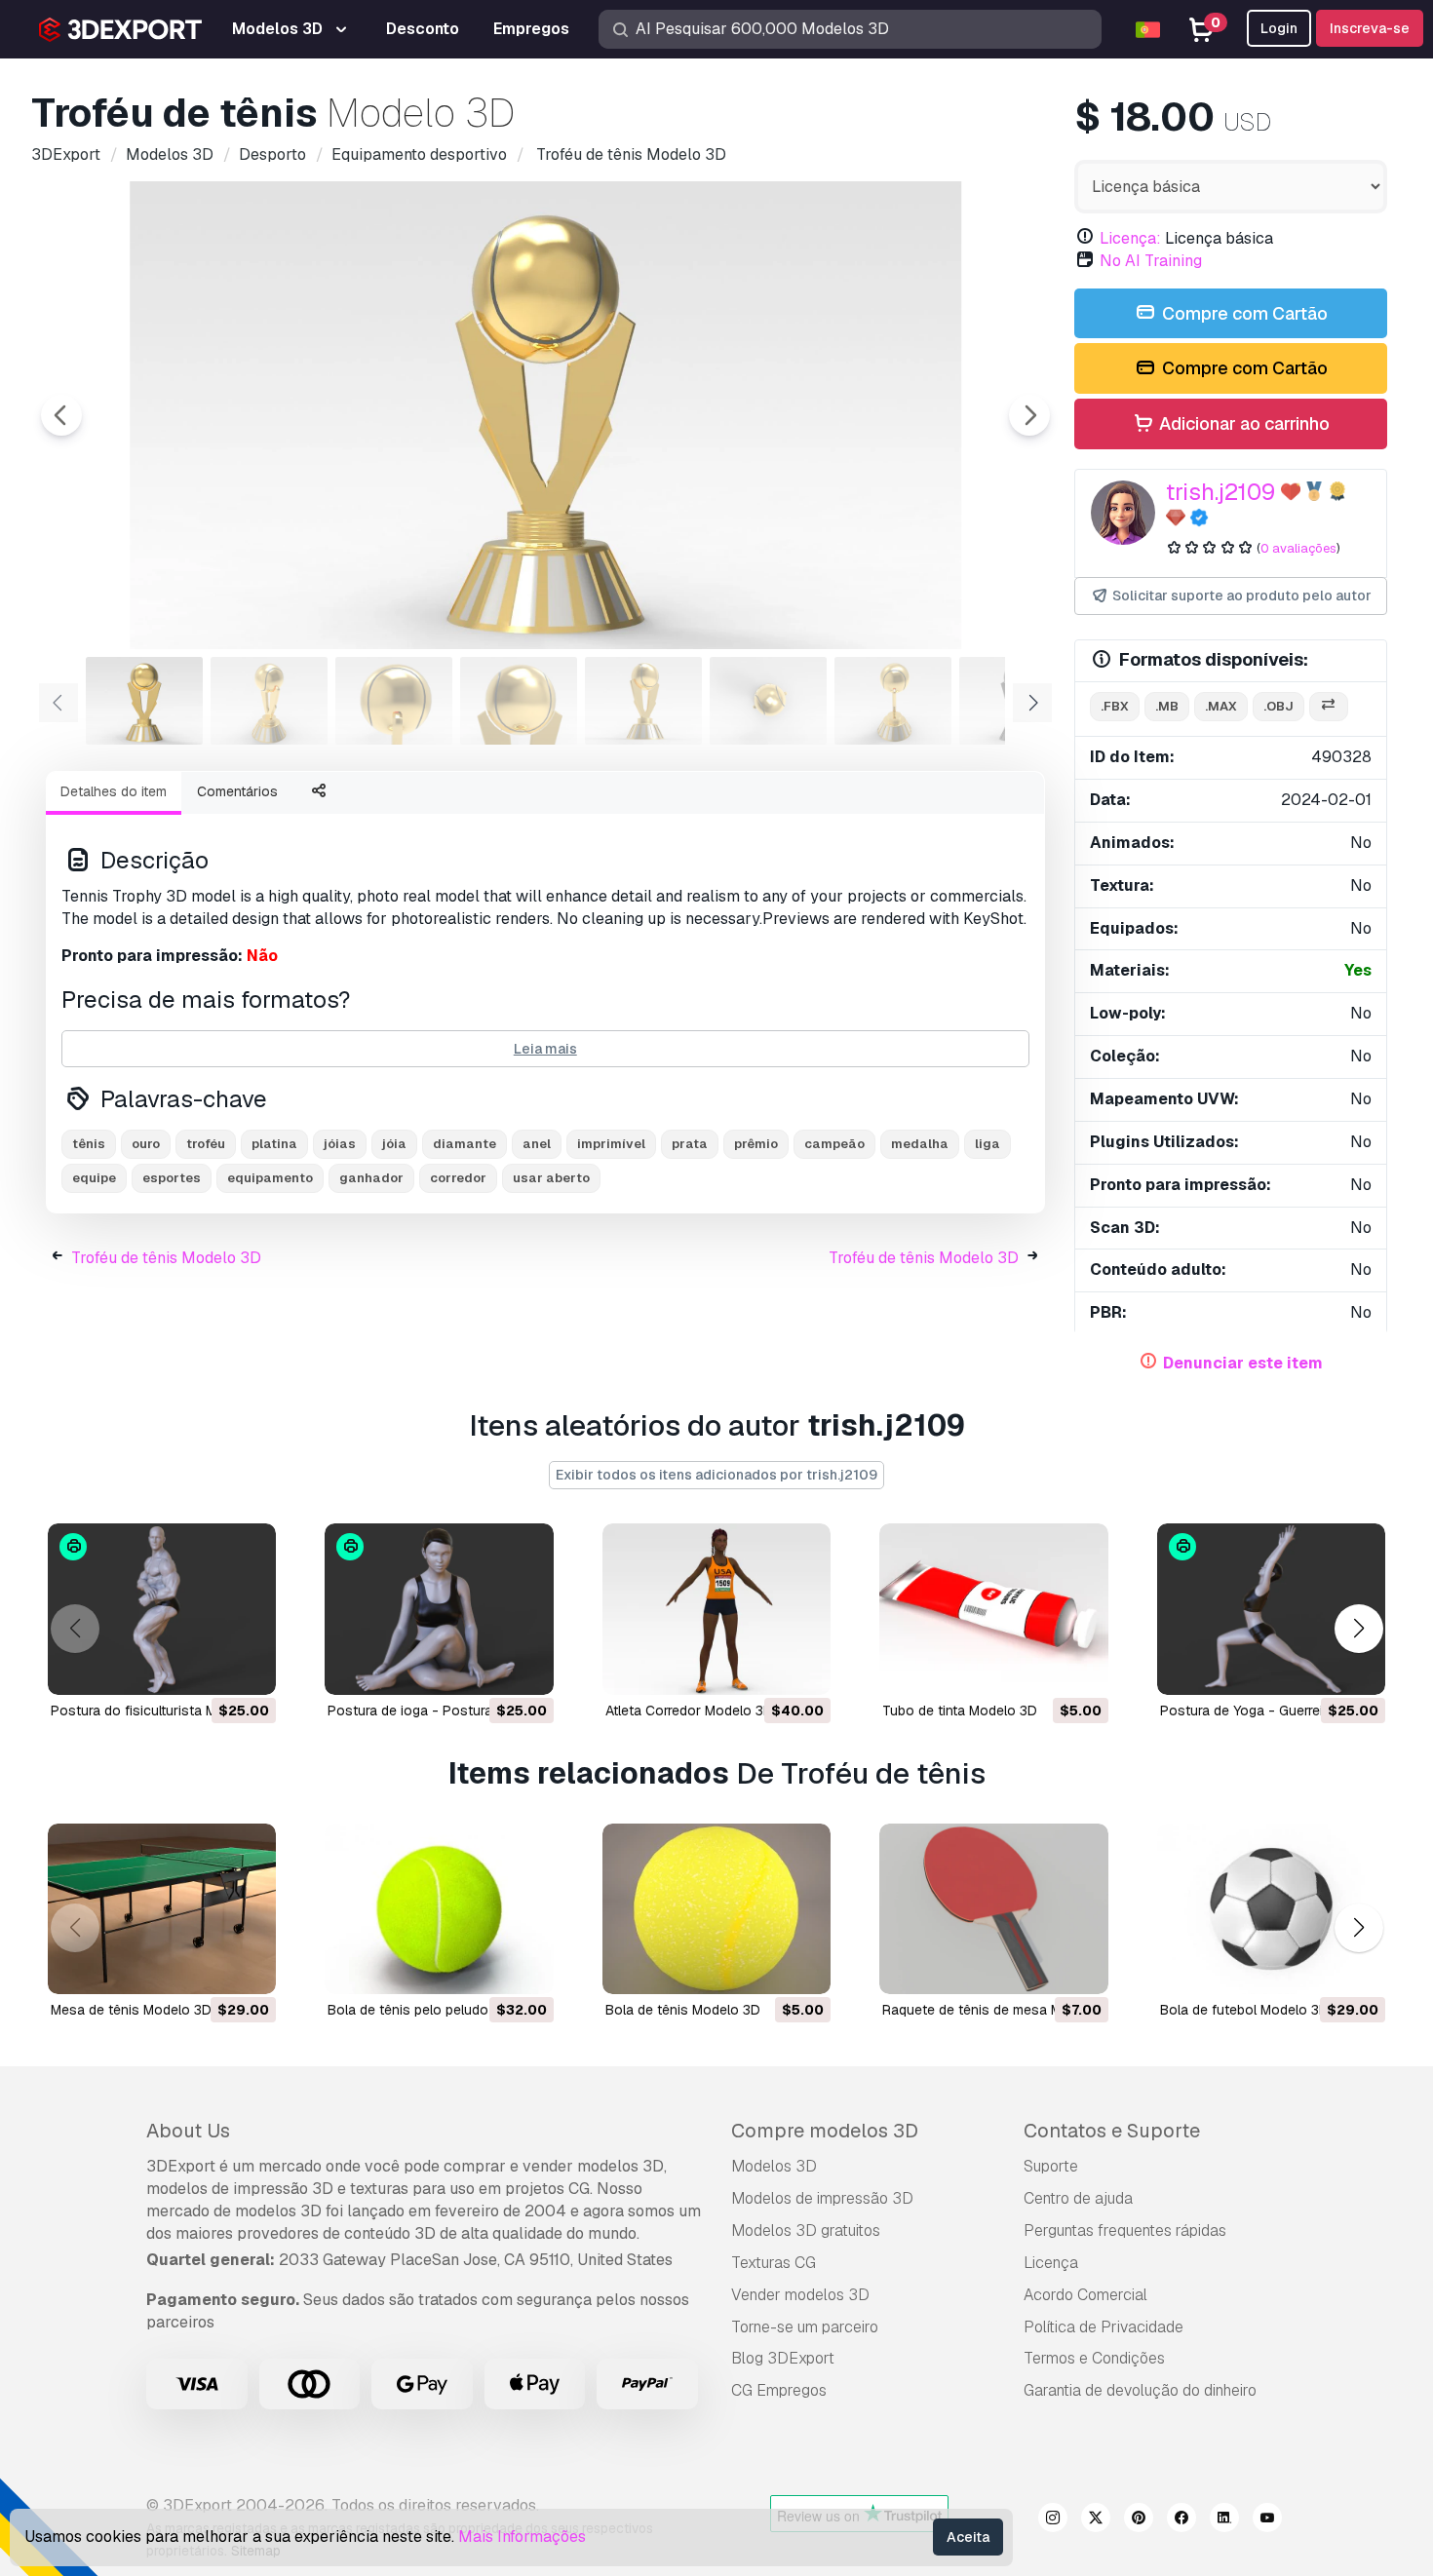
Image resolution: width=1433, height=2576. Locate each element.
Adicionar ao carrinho (1242, 423)
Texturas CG (774, 2263)
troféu (206, 1144)
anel (537, 1144)
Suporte (1051, 2166)
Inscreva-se (1370, 28)
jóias (340, 1144)
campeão (834, 1144)
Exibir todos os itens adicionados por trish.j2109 (716, 1475)
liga (988, 1144)
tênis (89, 1144)
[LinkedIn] (1224, 2520)
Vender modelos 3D (800, 2295)
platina (274, 1144)
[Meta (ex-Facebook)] (1181, 2520)
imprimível (611, 1144)
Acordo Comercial (1085, 2295)
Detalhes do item (114, 791)
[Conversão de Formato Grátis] (1329, 707)
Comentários (237, 791)
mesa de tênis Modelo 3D (131, 2010)
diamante (465, 1144)
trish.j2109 (1220, 492)
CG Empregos (779, 2390)
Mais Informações (522, 2537)
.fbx (1115, 706)
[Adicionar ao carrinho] (208, 1668)
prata (690, 1144)
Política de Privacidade (1104, 2327)
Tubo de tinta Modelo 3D (960, 1711)
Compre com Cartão (1243, 313)
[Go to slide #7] (893, 701)
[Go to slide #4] (519, 701)
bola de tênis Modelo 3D (683, 2010)
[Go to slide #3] (394, 701)
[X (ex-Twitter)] (1096, 2520)
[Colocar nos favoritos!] (248, 1668)
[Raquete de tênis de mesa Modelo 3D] (993, 1909)
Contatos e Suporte (1112, 2131)
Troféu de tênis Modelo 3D (166, 1258)
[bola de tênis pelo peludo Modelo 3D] (439, 1909)
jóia (394, 1144)
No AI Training (1151, 261)
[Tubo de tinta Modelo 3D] (993, 1609)
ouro (146, 1144)
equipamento (270, 1178)
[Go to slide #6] (768, 701)
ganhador (371, 1178)
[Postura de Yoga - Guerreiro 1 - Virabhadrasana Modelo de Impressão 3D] (1271, 1609)
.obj (1278, 706)
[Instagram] (1053, 2520)
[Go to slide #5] (643, 701)
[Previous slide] (61, 415)
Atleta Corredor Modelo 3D (689, 1711)
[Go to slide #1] (144, 701)
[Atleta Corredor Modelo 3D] (716, 1609)
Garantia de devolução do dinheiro (1140, 2390)
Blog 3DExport (783, 2358)
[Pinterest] (1139, 2520)
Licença (1051, 2263)
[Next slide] (1029, 415)
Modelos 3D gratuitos (806, 2230)
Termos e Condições (1094, 2358)
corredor (458, 1178)
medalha (920, 1144)
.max (1221, 706)
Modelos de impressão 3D (822, 2198)
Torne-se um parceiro (805, 2327)
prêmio (756, 1144)
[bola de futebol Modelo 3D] (1271, 1909)
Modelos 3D (774, 2166)
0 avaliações (1298, 548)
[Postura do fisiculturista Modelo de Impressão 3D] (162, 1609)
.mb (1167, 706)
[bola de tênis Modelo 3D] (716, 1909)
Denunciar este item (1243, 1363)
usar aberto (551, 1178)
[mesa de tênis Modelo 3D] (162, 1909)
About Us (188, 2131)
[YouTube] (1267, 2520)
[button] (1358, 1628)
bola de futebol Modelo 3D (1244, 2010)
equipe (94, 1178)
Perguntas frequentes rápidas (1125, 2230)
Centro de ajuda (1078, 2198)
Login (1279, 28)
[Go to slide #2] (269, 701)
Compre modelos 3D (825, 2131)
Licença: (1130, 238)
